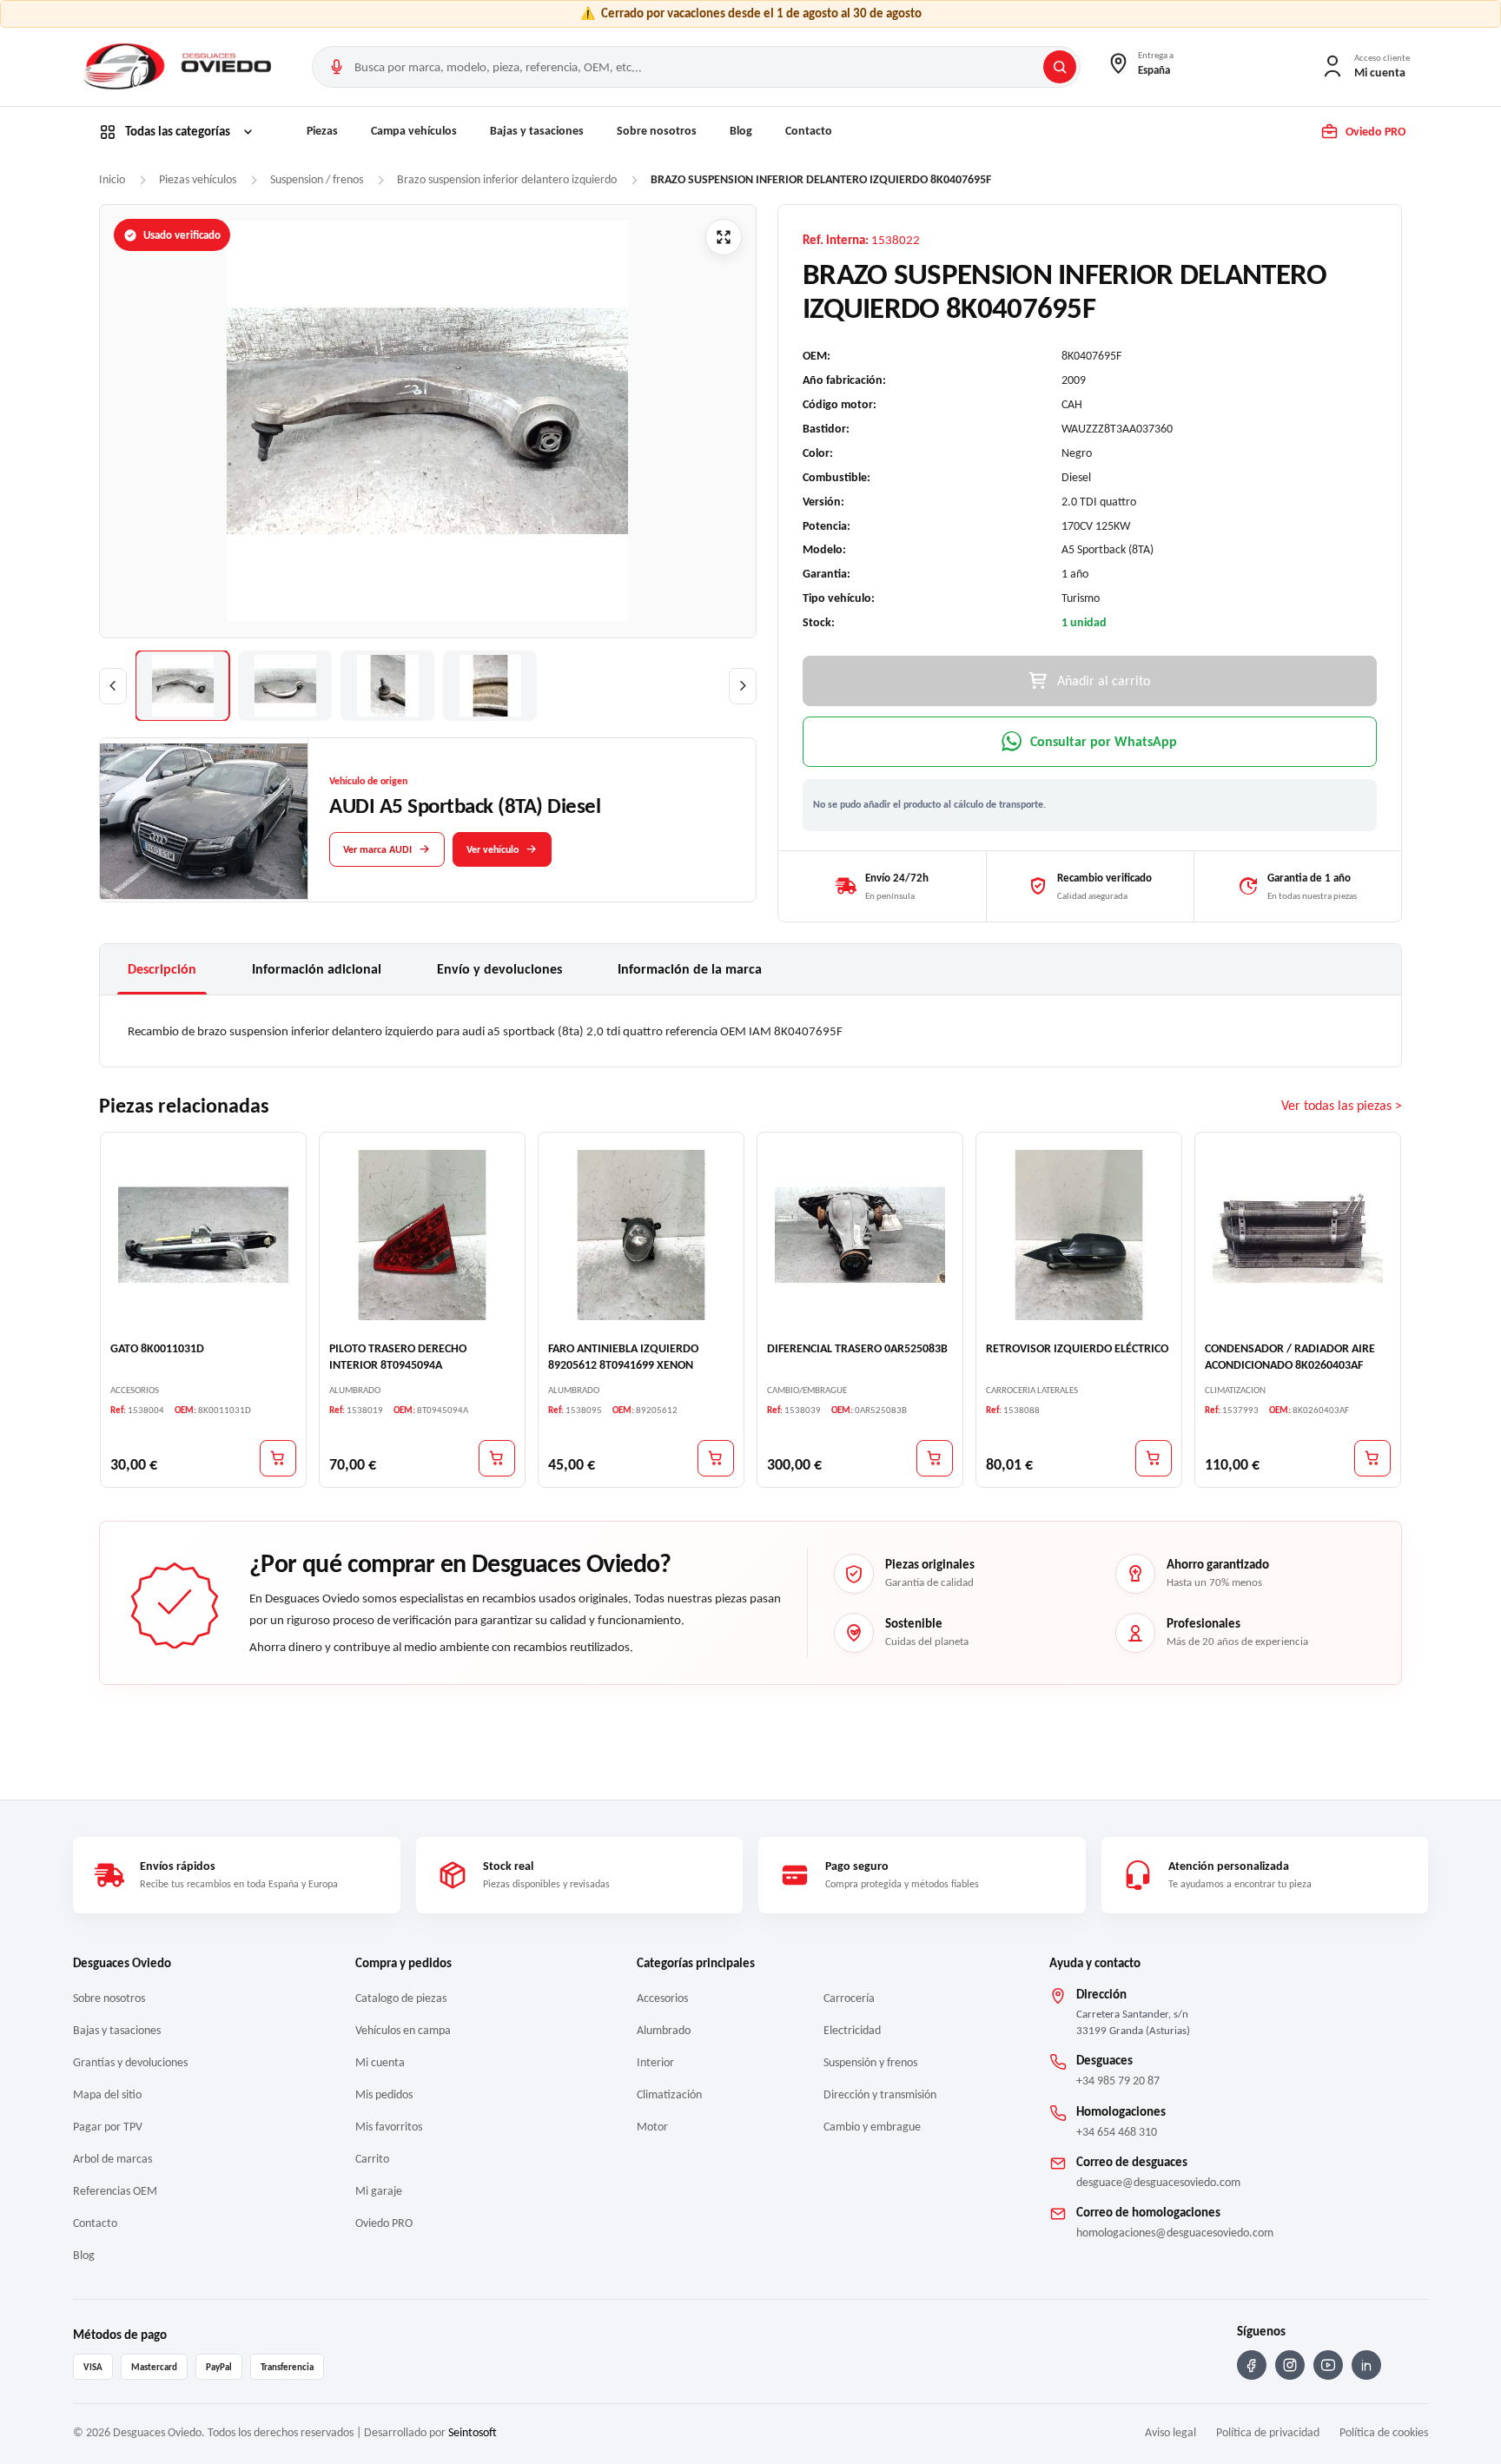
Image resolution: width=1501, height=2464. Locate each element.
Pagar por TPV (108, 2127)
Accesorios (662, 1998)
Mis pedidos (384, 2094)
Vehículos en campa (403, 2030)
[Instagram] (1290, 2365)
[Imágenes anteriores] (113, 686)
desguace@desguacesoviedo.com (1158, 2182)
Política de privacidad (1268, 2432)
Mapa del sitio (107, 2094)
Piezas (322, 131)
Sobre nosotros (657, 131)
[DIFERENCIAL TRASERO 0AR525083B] (860, 1235)
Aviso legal (1170, 2432)
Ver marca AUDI (377, 849)
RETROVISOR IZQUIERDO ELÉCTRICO (1077, 1348)
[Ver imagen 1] (182, 686)
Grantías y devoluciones (130, 2062)
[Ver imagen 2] (285, 686)
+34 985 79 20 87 (1118, 2081)
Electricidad (852, 2030)
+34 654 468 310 (1117, 2132)
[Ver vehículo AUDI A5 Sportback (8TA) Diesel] (204, 821)
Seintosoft (473, 2432)
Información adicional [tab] (317, 969)
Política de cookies (1384, 2432)
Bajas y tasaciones (537, 131)
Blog (741, 131)
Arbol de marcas (112, 2159)
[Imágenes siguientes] (743, 686)
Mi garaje (379, 2191)
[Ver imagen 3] (387, 686)
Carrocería (849, 1998)
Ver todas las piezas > (1342, 1106)
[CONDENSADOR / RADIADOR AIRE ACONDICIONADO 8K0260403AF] (1298, 1235)
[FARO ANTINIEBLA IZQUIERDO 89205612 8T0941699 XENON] (641, 1235)
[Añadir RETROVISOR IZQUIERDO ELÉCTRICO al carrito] (1154, 1458)
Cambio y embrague (872, 2127)
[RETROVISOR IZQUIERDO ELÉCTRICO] (1079, 1235)
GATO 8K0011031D (157, 1348)
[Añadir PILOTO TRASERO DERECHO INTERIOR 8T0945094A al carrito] (497, 1458)
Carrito (372, 2159)
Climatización (669, 2094)
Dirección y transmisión (880, 2094)
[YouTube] (1328, 2365)
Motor (652, 2127)
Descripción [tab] (162, 969)
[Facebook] (1252, 2365)
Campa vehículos (414, 131)
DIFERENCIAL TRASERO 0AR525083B (857, 1348)
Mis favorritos (389, 2127)
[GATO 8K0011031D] (203, 1235)
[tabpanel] (750, 1031)
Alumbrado (664, 2030)
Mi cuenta (380, 2062)
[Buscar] (1060, 67)
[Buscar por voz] (336, 67)
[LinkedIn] (1366, 2365)
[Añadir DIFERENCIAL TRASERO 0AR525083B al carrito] (935, 1458)
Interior (655, 2062)
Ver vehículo (493, 849)
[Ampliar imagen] (724, 237)
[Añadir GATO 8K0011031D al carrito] (278, 1458)
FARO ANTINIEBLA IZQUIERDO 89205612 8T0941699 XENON (623, 1357)
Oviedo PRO (384, 2223)
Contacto (809, 131)
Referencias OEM (115, 2191)
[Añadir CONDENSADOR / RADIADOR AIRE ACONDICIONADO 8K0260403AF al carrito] (1372, 1458)
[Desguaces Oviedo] (180, 67)
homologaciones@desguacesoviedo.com (1175, 2233)
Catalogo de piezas (401, 1998)
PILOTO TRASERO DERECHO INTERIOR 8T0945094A (398, 1357)
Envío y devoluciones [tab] (499, 969)
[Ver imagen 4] (490, 686)
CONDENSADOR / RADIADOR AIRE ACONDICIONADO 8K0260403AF (1290, 1357)
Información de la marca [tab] (690, 969)
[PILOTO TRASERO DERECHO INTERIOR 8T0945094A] (422, 1235)
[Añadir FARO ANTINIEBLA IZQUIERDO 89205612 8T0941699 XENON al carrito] (716, 1458)
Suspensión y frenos (870, 2062)
